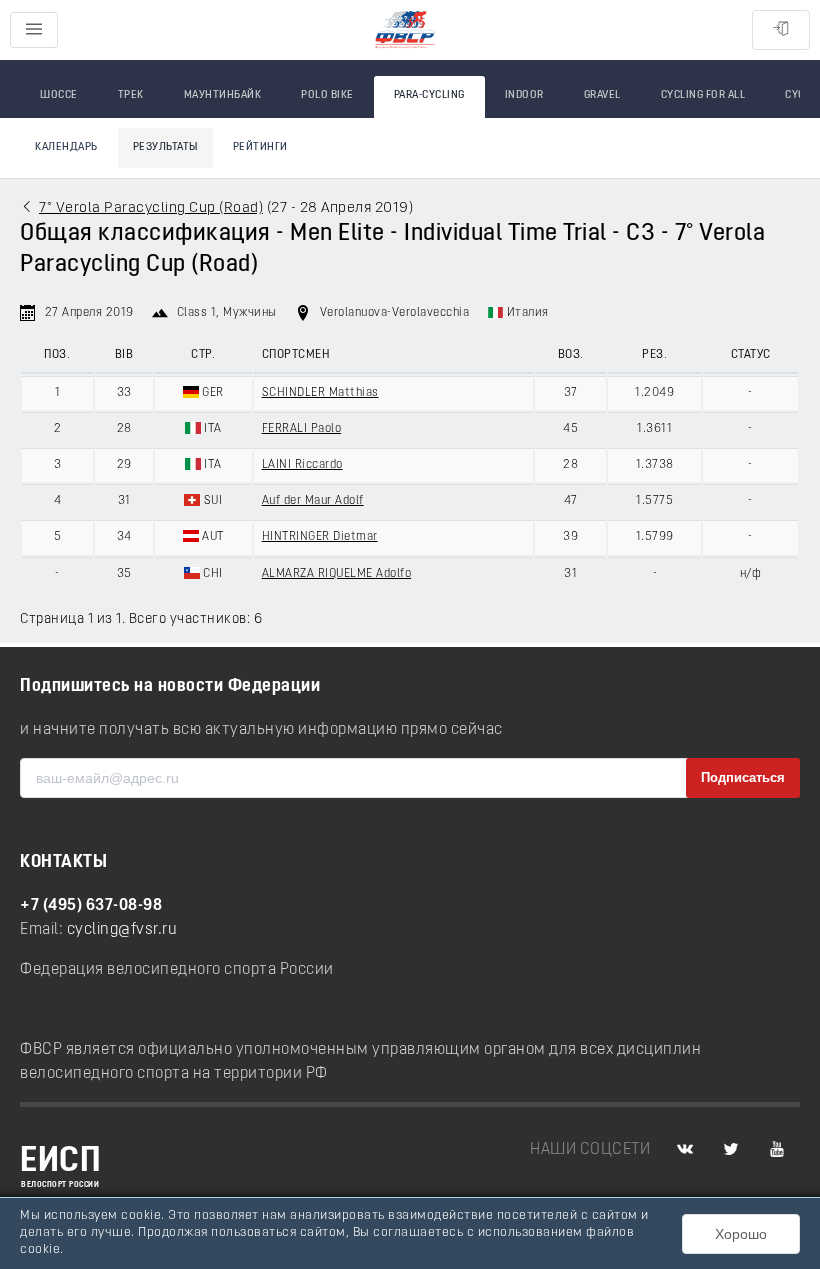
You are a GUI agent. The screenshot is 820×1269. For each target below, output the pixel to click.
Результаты (165, 147)
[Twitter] (731, 1150)
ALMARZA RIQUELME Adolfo (337, 574)
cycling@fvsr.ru (122, 930)
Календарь (66, 147)
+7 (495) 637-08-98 (91, 906)
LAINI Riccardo (302, 465)
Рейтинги (260, 147)
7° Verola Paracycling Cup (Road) (151, 208)
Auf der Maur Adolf (313, 501)
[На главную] (405, 30)
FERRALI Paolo (302, 429)
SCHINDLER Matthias (320, 393)
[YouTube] (777, 1150)
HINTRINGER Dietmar (320, 537)
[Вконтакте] (685, 1150)
